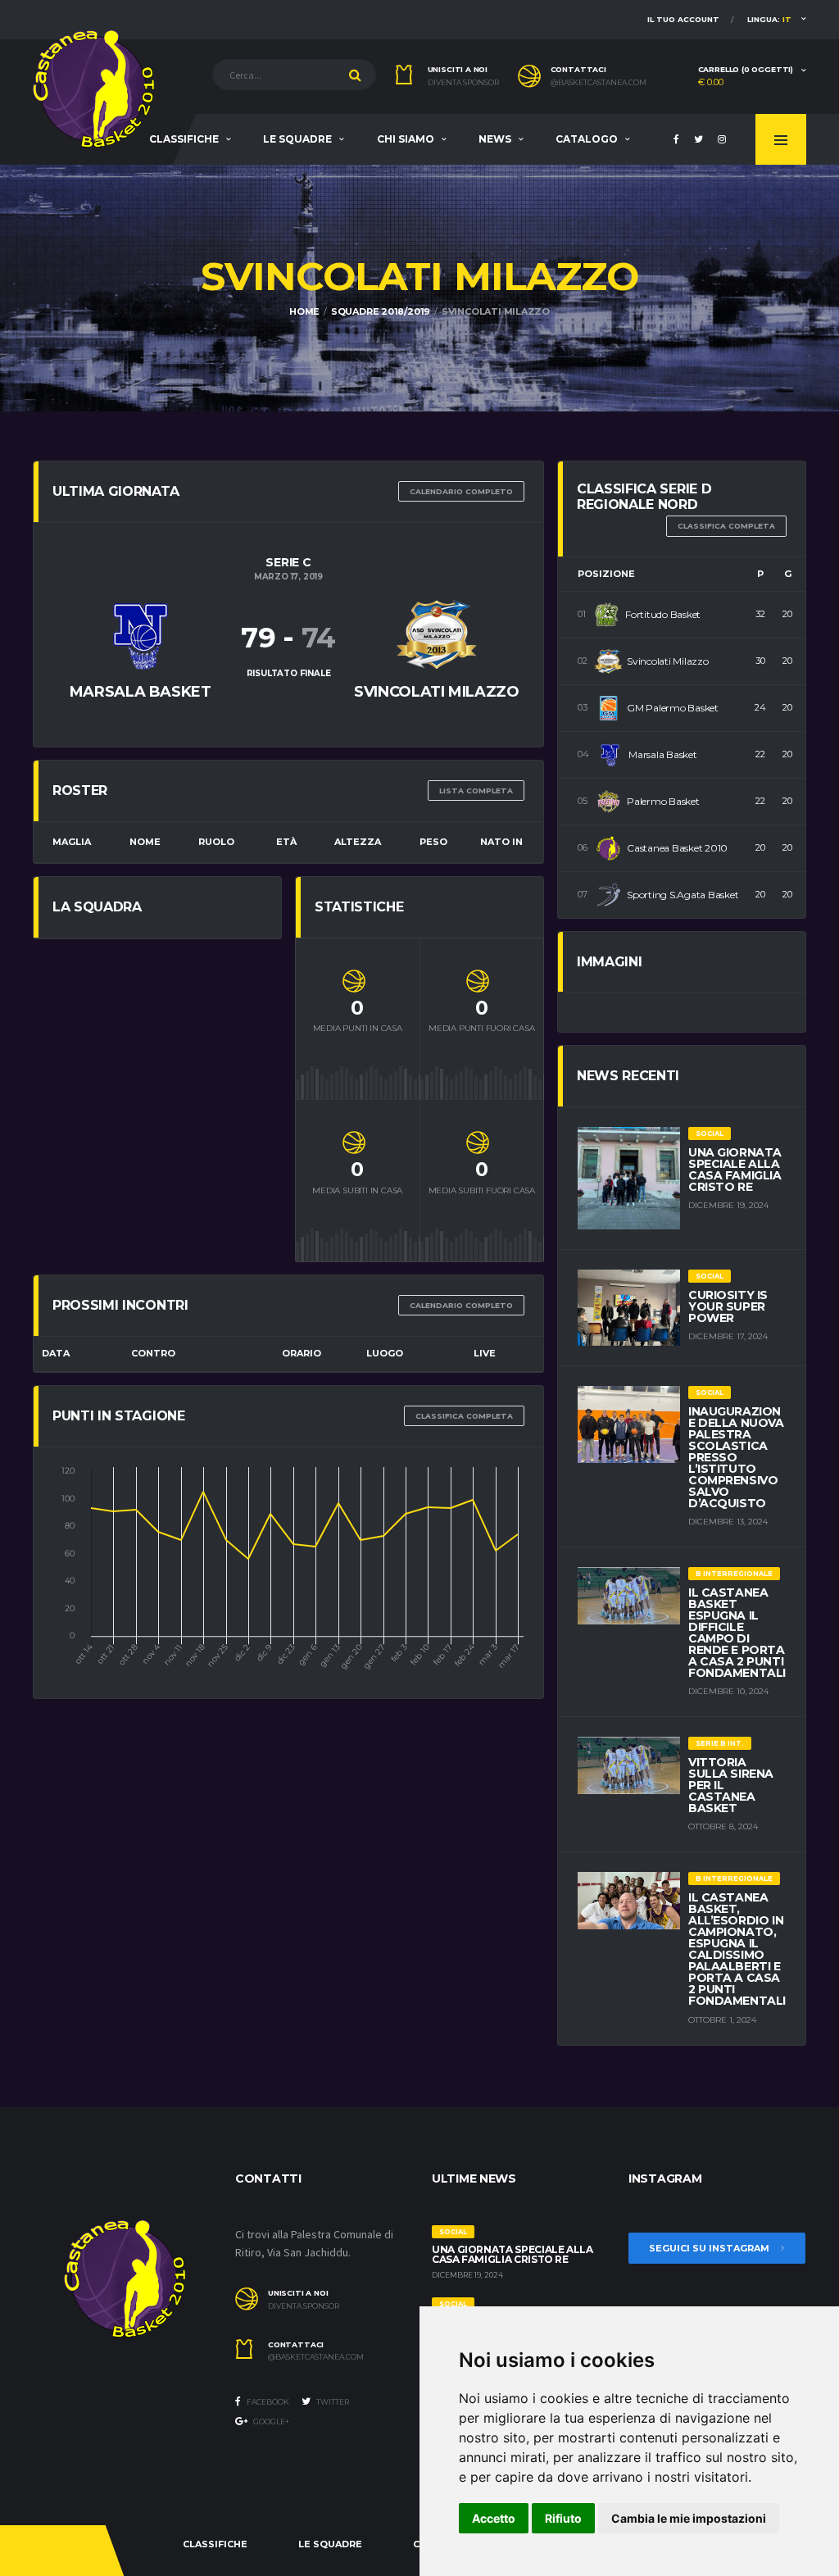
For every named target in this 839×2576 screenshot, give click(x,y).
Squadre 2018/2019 (381, 311)
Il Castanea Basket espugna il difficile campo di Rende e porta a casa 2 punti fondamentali (737, 1633)
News (495, 139)
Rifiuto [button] (563, 2518)
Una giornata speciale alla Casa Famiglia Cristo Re (735, 1170)
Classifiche (184, 139)
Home (304, 311)
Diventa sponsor (463, 83)
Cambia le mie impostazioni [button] (689, 2518)
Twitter (332, 2402)
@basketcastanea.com (599, 83)
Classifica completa (464, 1416)
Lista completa (476, 791)
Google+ (270, 2422)
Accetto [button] (494, 2518)
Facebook (267, 2402)
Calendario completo (461, 491)
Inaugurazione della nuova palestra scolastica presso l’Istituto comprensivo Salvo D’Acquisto (736, 1457)
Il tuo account (683, 19)
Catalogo (587, 139)
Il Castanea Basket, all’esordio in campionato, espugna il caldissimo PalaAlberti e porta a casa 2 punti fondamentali (737, 1949)
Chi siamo (406, 139)
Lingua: (769, 19)
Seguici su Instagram (710, 2248)
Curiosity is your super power (728, 1306)
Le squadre (297, 139)
